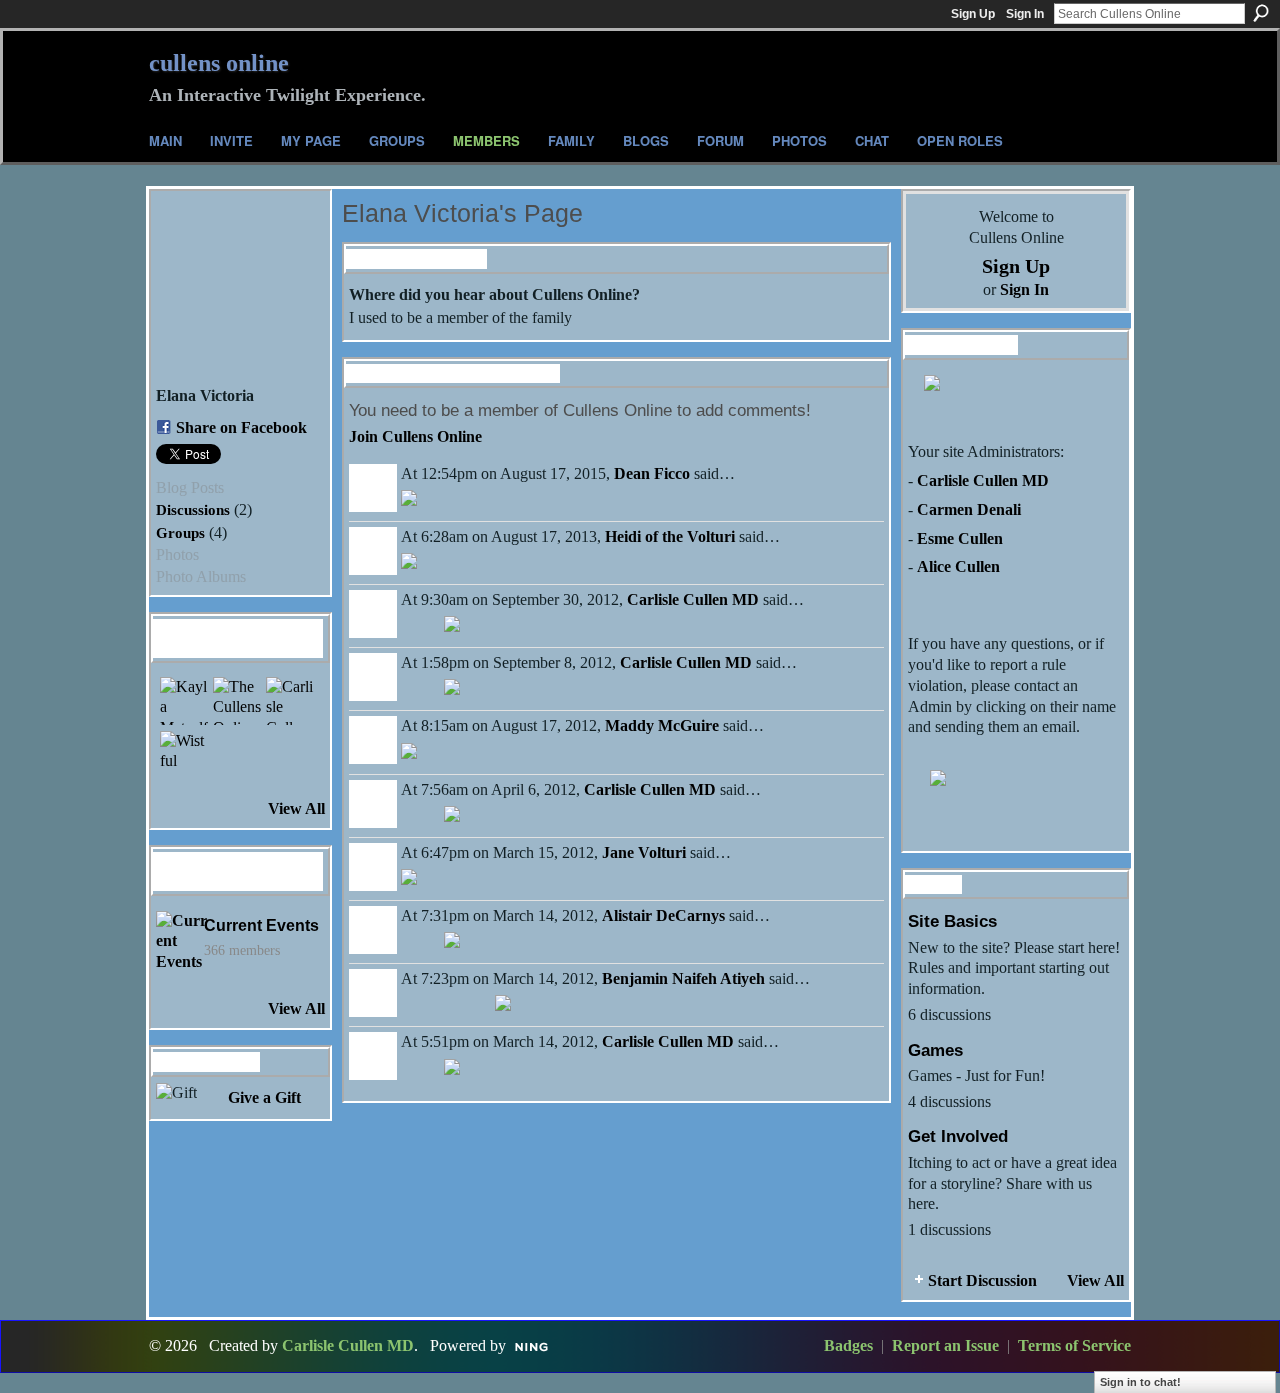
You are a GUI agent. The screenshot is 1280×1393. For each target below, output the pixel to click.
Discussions (193, 509)
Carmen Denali (969, 509)
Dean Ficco (652, 473)
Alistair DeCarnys (663, 915)
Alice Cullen (958, 566)
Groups (180, 532)
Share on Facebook (241, 427)
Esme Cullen (960, 538)
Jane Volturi (644, 852)
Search (1261, 13)
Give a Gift (264, 1097)
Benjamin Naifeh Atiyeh (683, 978)
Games (935, 1050)
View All (296, 808)
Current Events (261, 925)
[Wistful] (184, 755)
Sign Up (973, 14)
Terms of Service (1074, 1345)
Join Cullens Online (415, 436)
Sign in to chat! (1140, 1382)
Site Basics (952, 921)
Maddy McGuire (662, 725)
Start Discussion (982, 1280)
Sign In (1025, 14)
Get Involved (958, 1136)
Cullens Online (219, 63)
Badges (848, 1345)
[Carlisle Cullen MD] (290, 701)
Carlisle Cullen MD (693, 599)
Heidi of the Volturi (670, 536)
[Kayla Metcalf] (184, 701)
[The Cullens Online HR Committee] (237, 701)
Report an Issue (945, 1345)
